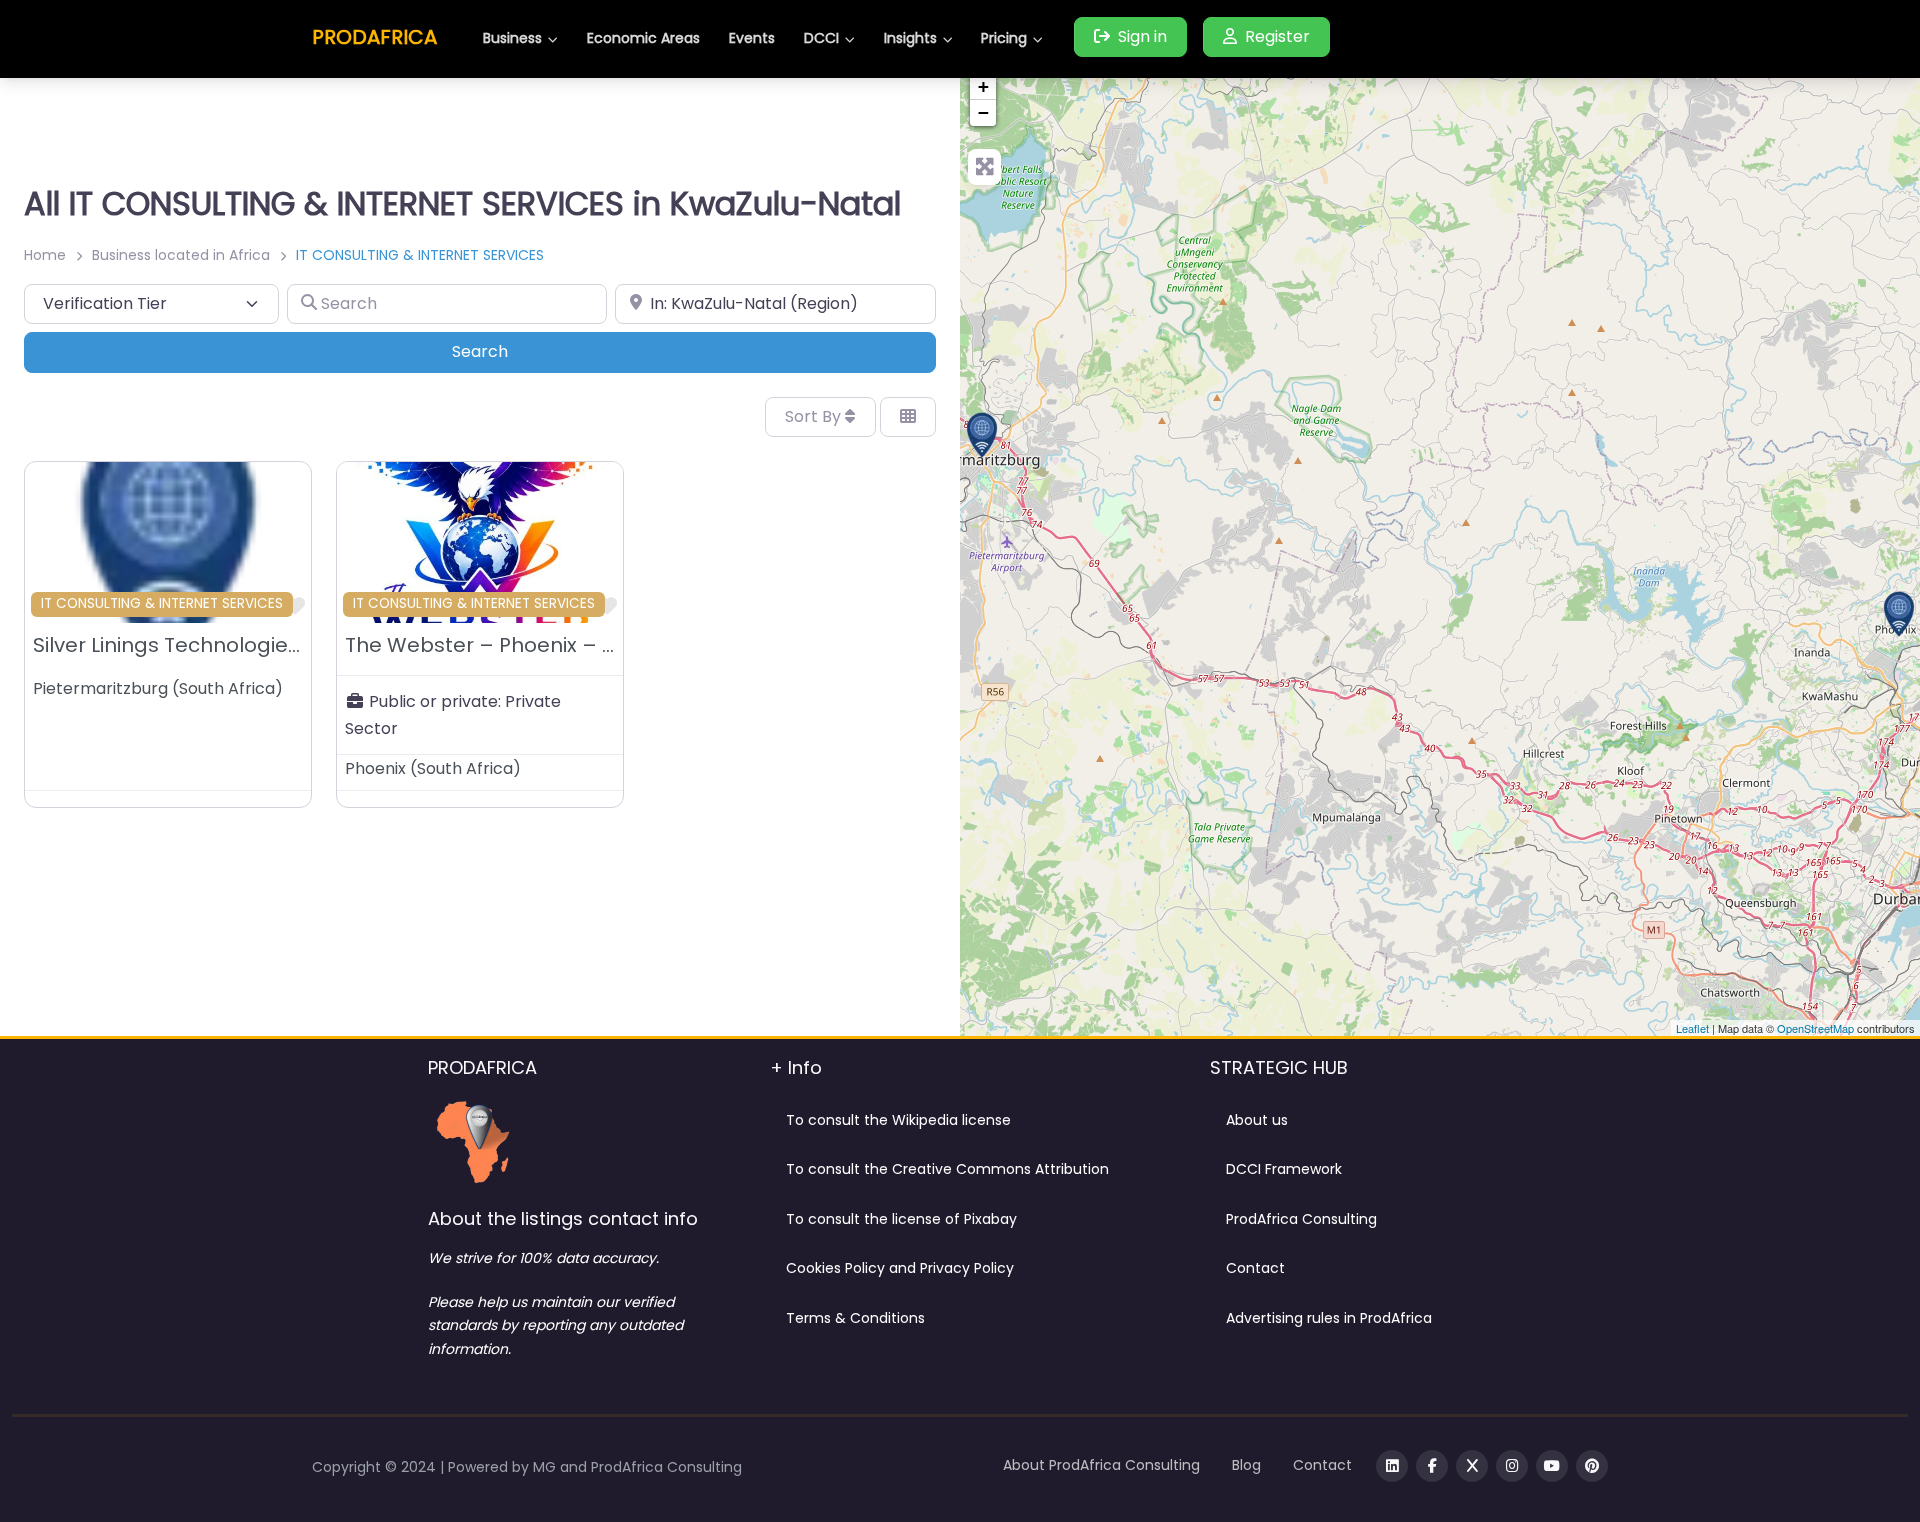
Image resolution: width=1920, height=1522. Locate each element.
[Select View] (908, 417)
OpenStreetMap (1815, 1028)
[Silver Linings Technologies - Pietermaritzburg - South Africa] (982, 435)
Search (507, 351)
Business (512, 38)
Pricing (1004, 38)
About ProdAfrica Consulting (1101, 1465)
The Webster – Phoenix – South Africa (534, 645)
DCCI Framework (1284, 1169)
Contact (1255, 1268)
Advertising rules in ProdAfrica (1329, 1318)
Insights (910, 38)
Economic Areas (643, 38)
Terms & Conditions (855, 1318)
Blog (1246, 1465)
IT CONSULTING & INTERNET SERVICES (162, 603)
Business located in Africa (181, 255)
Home (45, 255)
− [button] (983, 112)
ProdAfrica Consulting (1301, 1219)
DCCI (821, 38)
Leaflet (1692, 1028)
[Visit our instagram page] (1512, 1466)
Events (752, 38)
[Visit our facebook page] (1432, 1466)
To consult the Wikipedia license (898, 1120)
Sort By (815, 416)
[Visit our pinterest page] (1592, 1466)
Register (1277, 36)
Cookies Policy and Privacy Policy (900, 1268)
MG (546, 1467)
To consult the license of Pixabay (901, 1219)
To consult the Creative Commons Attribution (947, 1169)
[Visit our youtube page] (1552, 1466)
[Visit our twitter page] (1472, 1466)
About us (1257, 1120)
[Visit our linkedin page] (1392, 1466)
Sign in (1142, 36)
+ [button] (983, 86)
